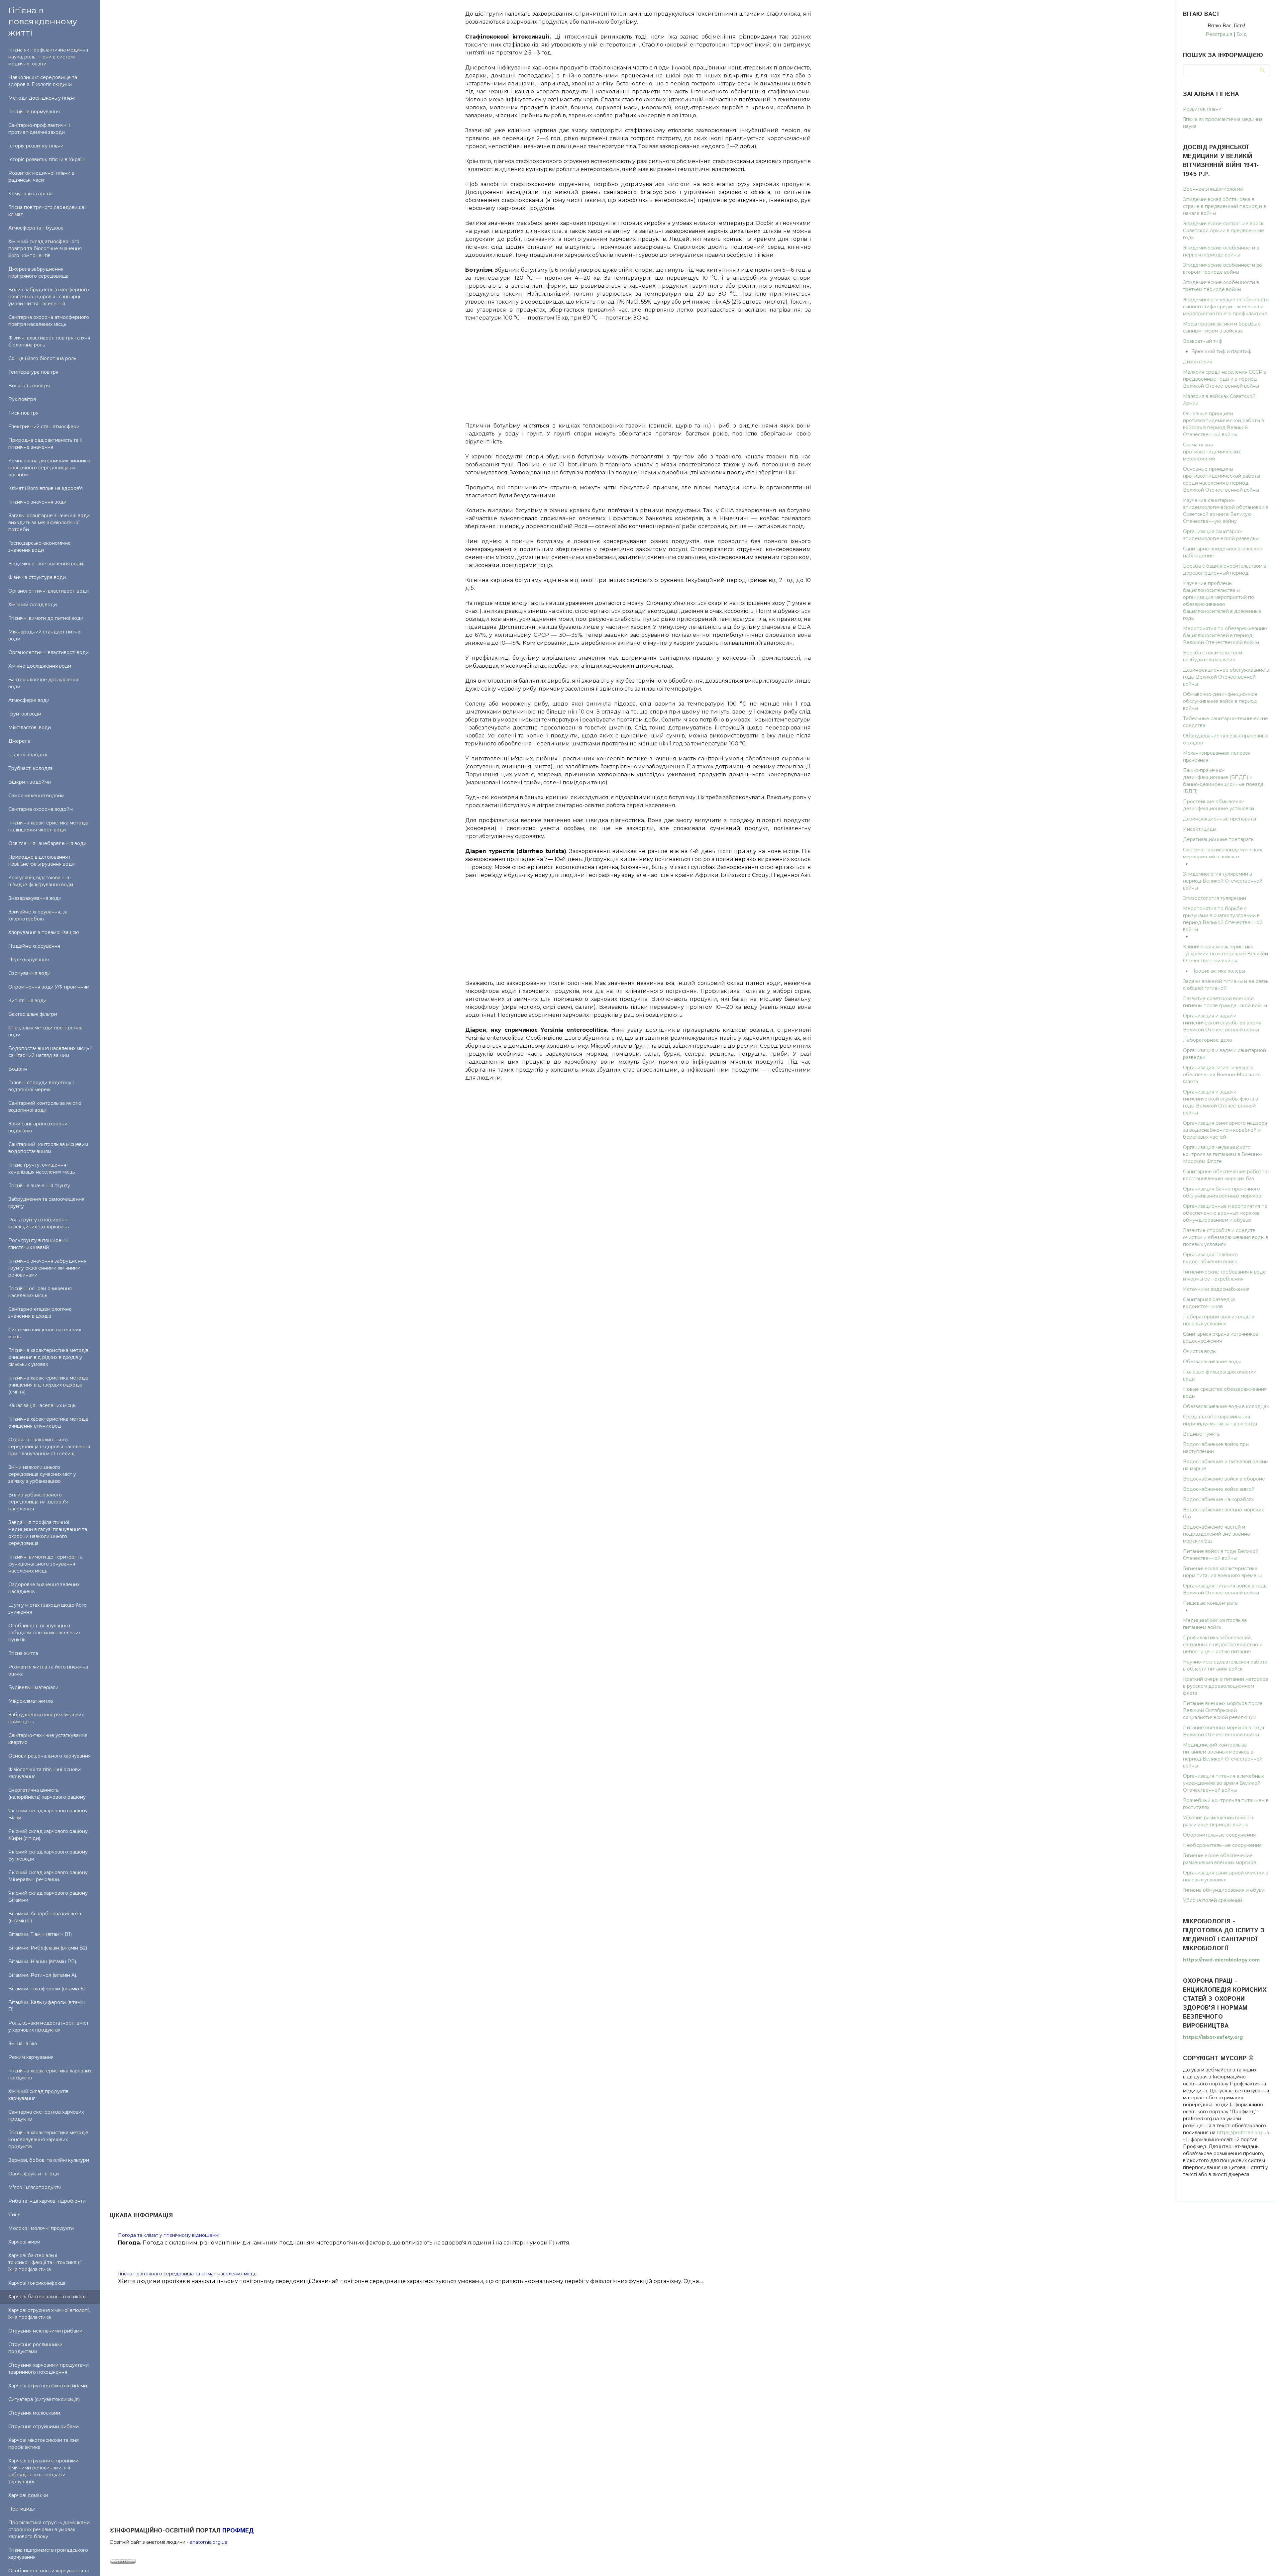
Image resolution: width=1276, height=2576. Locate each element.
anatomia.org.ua (209, 2542)
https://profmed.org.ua (1243, 2133)
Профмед (238, 2531)
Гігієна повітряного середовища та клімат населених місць (187, 2274)
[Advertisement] (638, 368)
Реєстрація (1219, 34)
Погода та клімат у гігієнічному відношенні (169, 2235)
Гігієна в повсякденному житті (43, 21)
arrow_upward (1261, 2561)
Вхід (1242, 34)
